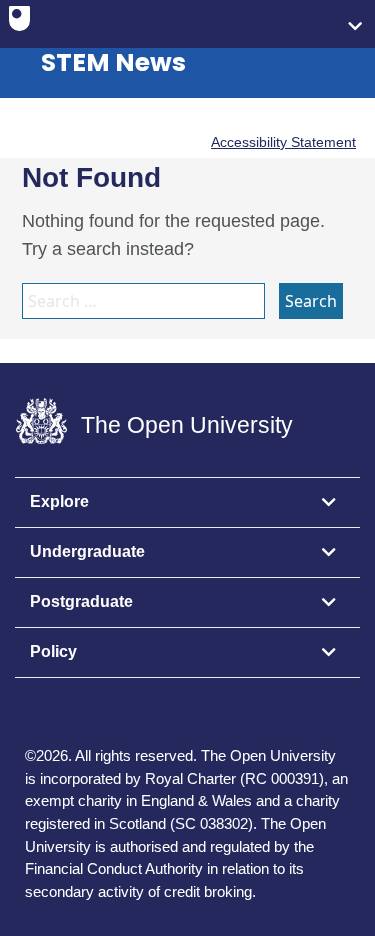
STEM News (113, 62)
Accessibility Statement (283, 142)
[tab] (187, 503)
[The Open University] (19, 23)
